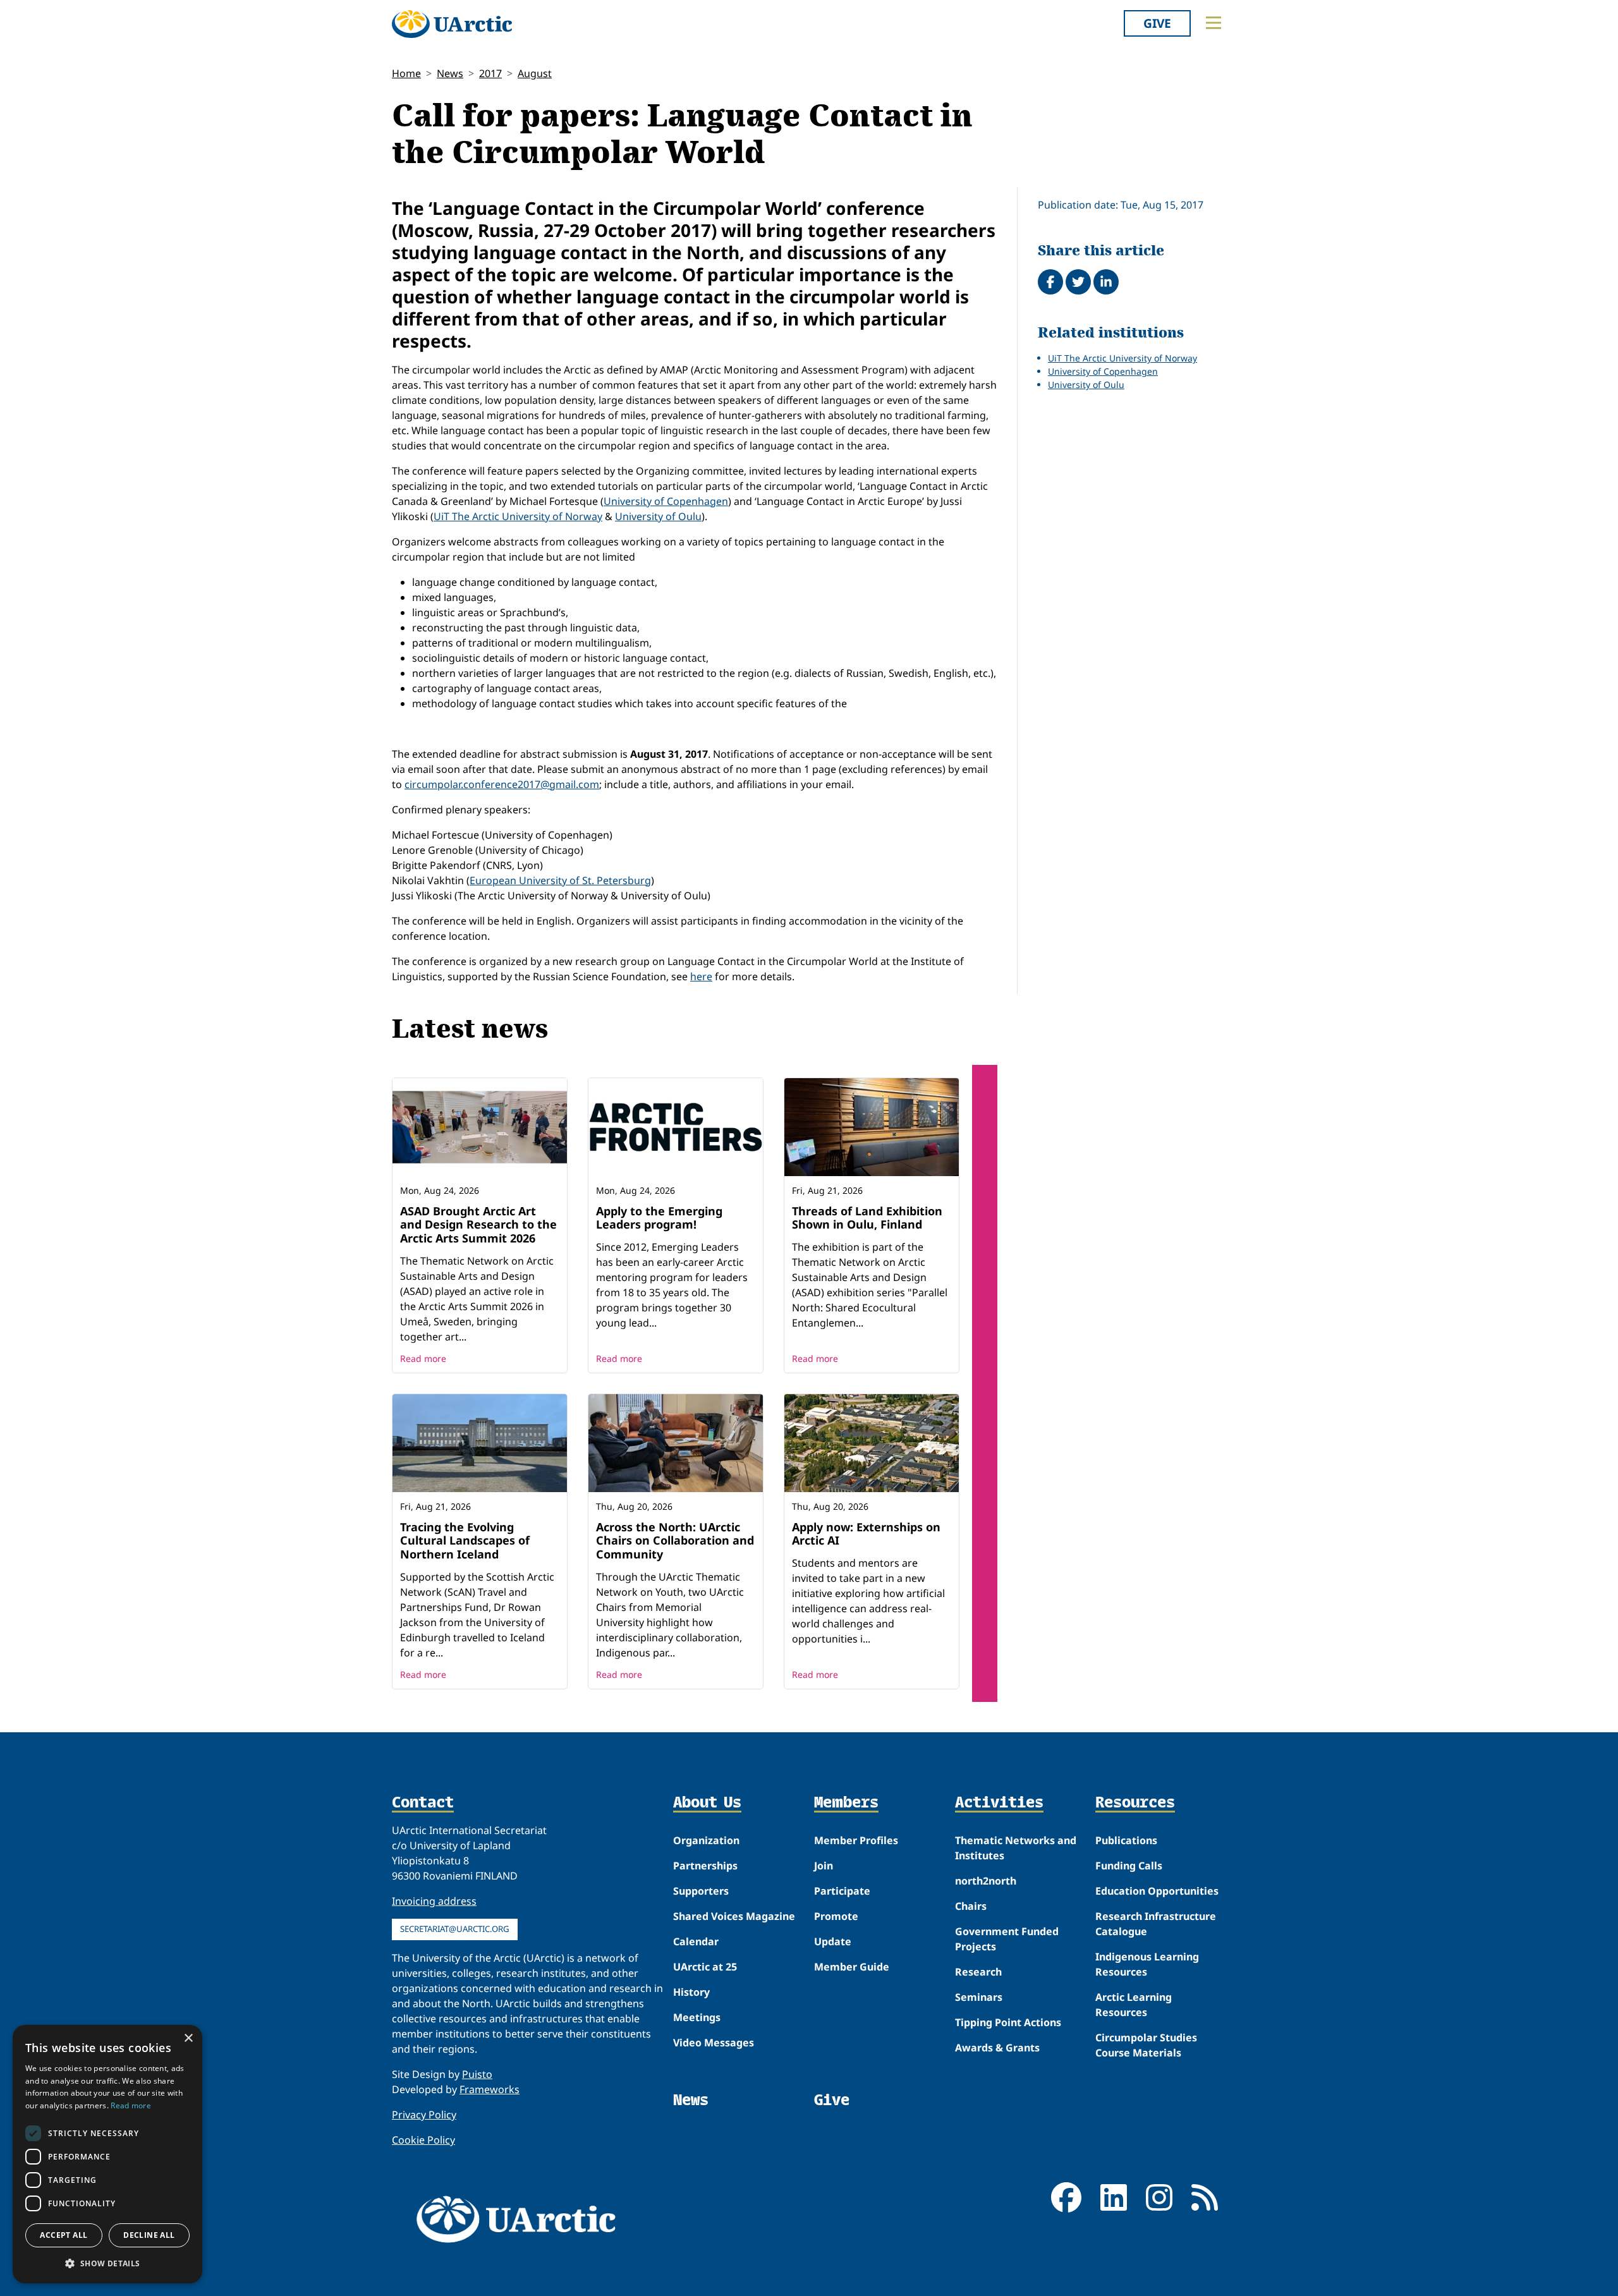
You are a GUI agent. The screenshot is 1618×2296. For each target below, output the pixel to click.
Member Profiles (856, 1840)
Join (824, 1866)
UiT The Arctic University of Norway (518, 516)
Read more (423, 1358)
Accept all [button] (64, 2235)
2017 (490, 73)
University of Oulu (658, 516)
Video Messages (714, 2043)
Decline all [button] (149, 2235)
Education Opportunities (1157, 1891)
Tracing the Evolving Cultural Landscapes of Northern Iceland (465, 1540)
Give (1157, 23)
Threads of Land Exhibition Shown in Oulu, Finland (867, 1218)
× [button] (188, 2038)
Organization (706, 1840)
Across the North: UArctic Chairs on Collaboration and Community (675, 1540)
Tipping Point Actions (1008, 2022)
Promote (836, 1916)
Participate (842, 1891)
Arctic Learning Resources (1134, 2005)
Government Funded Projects (1007, 1939)
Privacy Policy (424, 2115)
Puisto (477, 2074)
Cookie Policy (423, 2140)
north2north (986, 1881)
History (691, 1992)
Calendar (696, 1941)
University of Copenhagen (666, 501)
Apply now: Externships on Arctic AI (866, 1534)
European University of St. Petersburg (560, 880)
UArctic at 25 (705, 1967)
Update (833, 1941)
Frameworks (490, 2089)
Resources (1135, 1803)
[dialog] (107, 2154)
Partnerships (705, 1866)
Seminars (979, 1997)
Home (406, 73)
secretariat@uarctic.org (455, 1929)
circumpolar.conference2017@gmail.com (502, 784)
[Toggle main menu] (1213, 23)
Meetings (697, 2017)
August (535, 73)
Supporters (701, 1891)
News (450, 73)
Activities (999, 1803)
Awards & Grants (997, 2048)
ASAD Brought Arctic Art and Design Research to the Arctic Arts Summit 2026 (478, 1224)
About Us (707, 1803)
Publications (1126, 1840)
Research (978, 1972)
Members (846, 1803)
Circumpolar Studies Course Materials (1146, 2045)
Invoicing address (434, 1901)
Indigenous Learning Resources (1147, 1964)
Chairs (971, 1906)
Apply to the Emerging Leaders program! (659, 1218)
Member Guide (852, 1967)
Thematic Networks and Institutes (1016, 1848)
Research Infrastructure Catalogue (1156, 1924)
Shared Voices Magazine (734, 1916)
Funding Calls (1129, 1866)
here (701, 976)
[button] (107, 2263)
